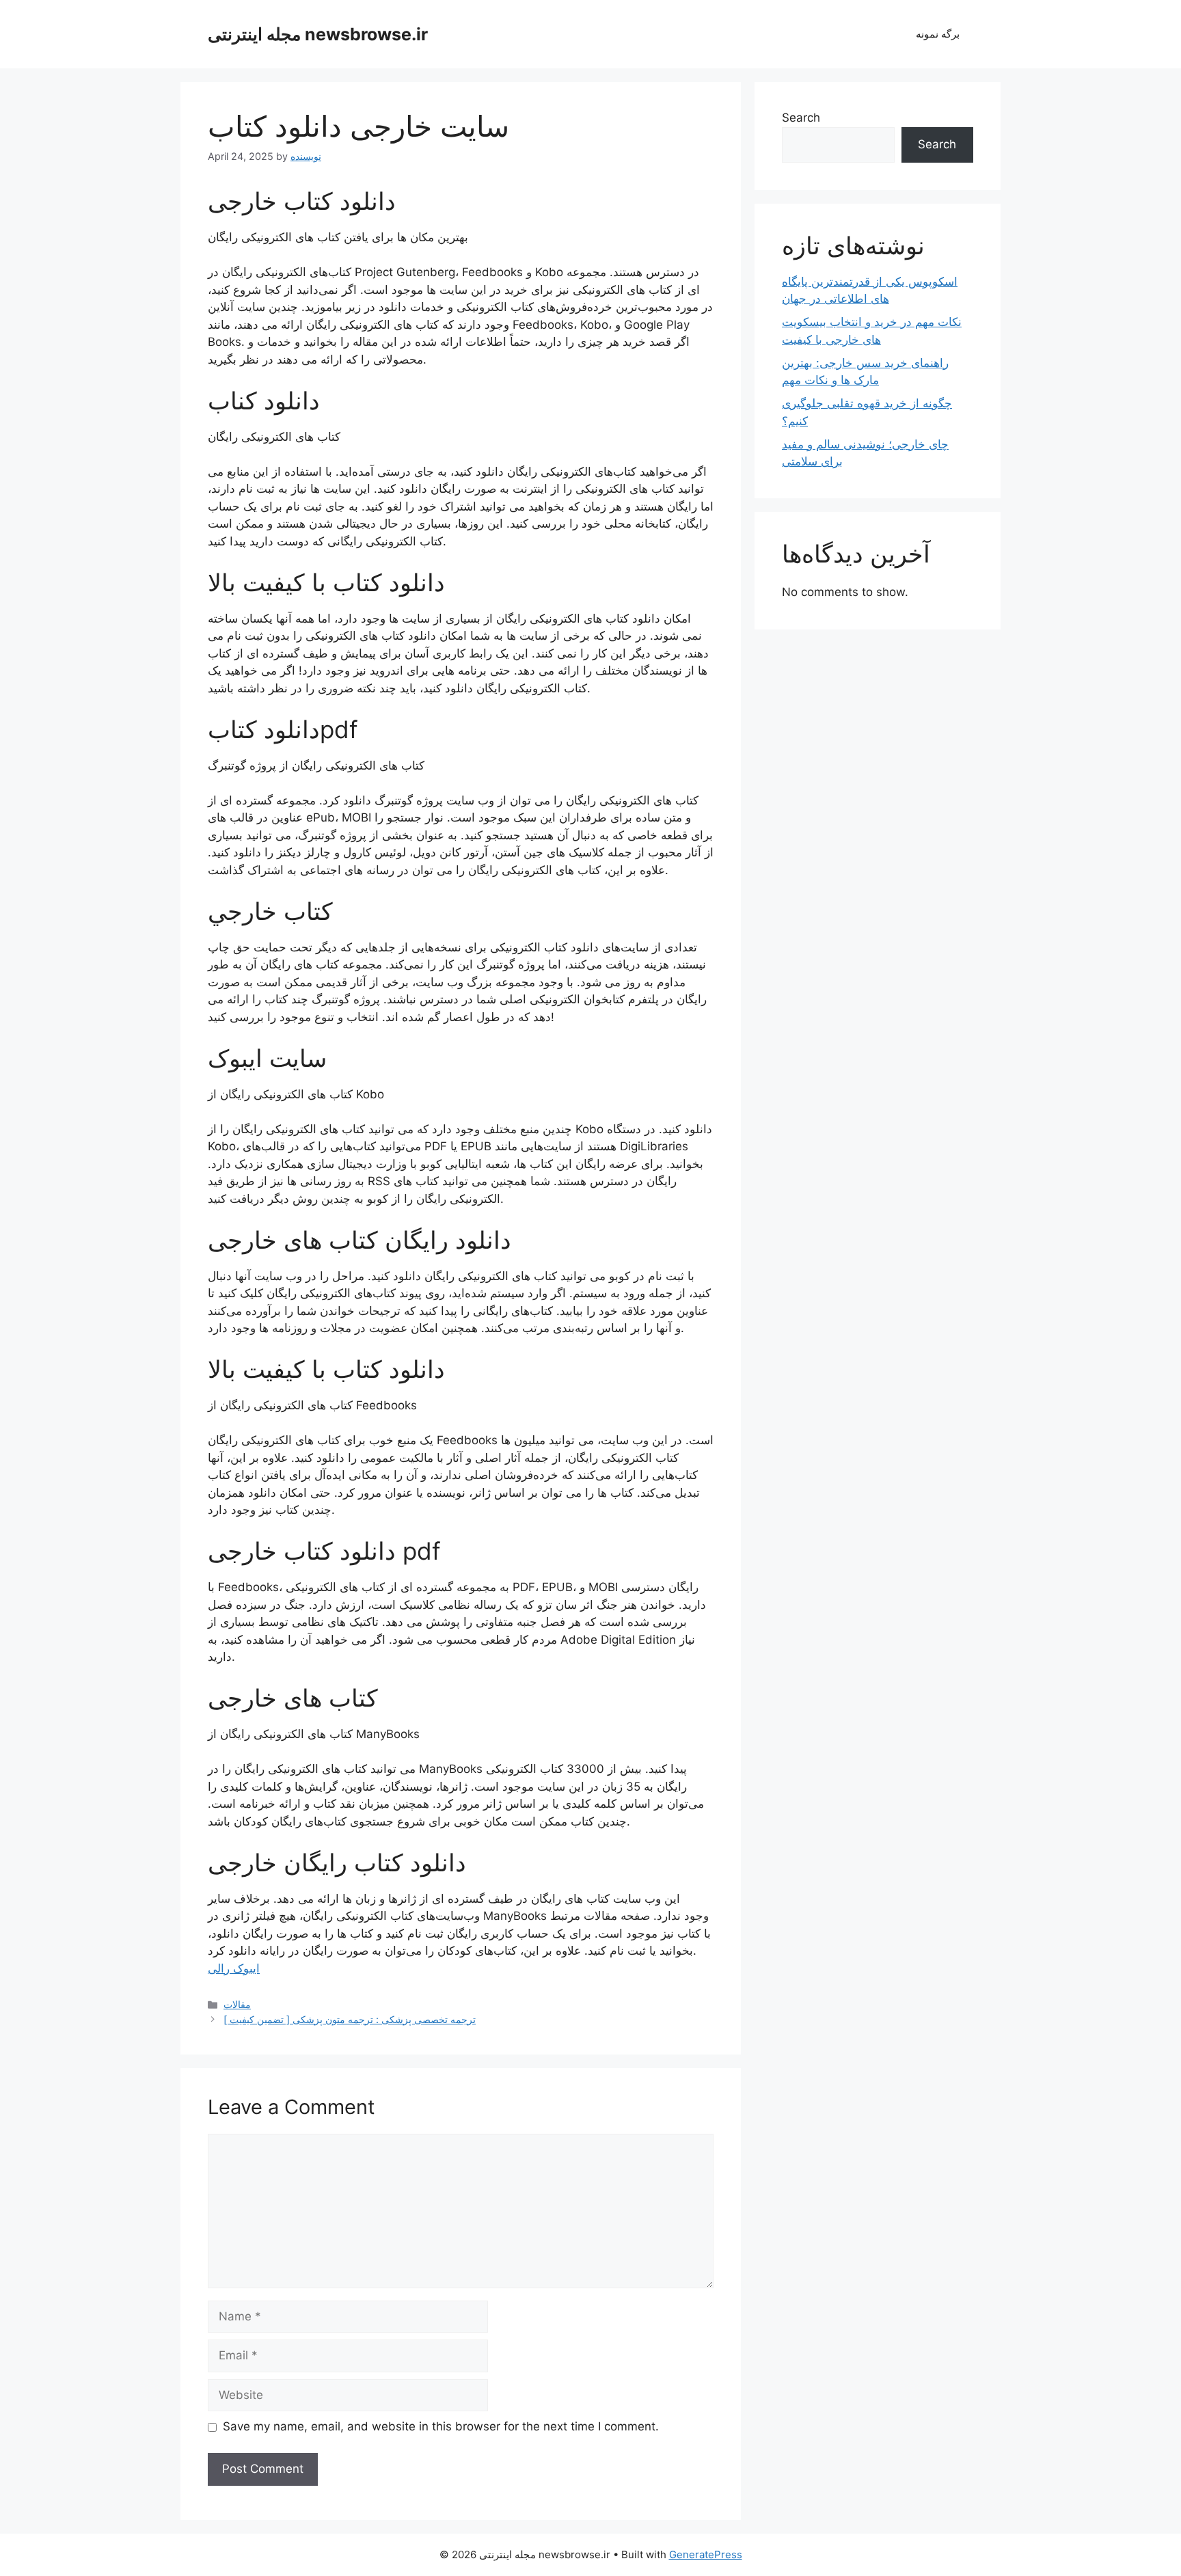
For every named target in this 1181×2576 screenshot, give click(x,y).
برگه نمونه (938, 34)
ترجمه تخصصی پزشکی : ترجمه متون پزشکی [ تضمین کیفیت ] (350, 2019)
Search (801, 118)
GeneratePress (706, 2554)
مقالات (237, 2004)
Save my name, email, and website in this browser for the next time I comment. (441, 2426)
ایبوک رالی (234, 1968)
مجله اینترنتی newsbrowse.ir (318, 34)
